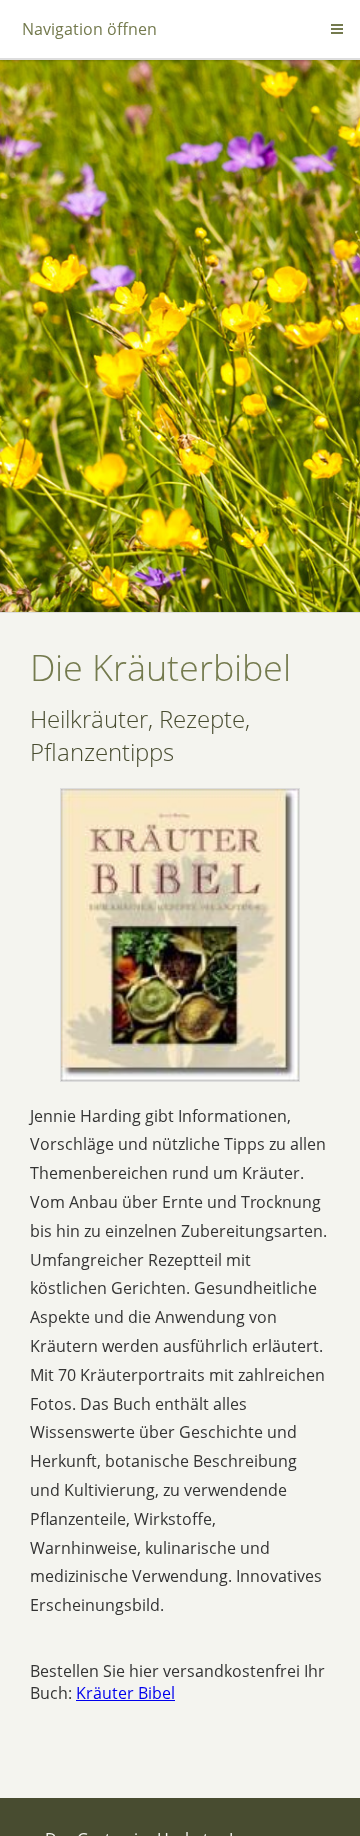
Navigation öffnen (89, 29)
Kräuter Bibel (125, 1693)
